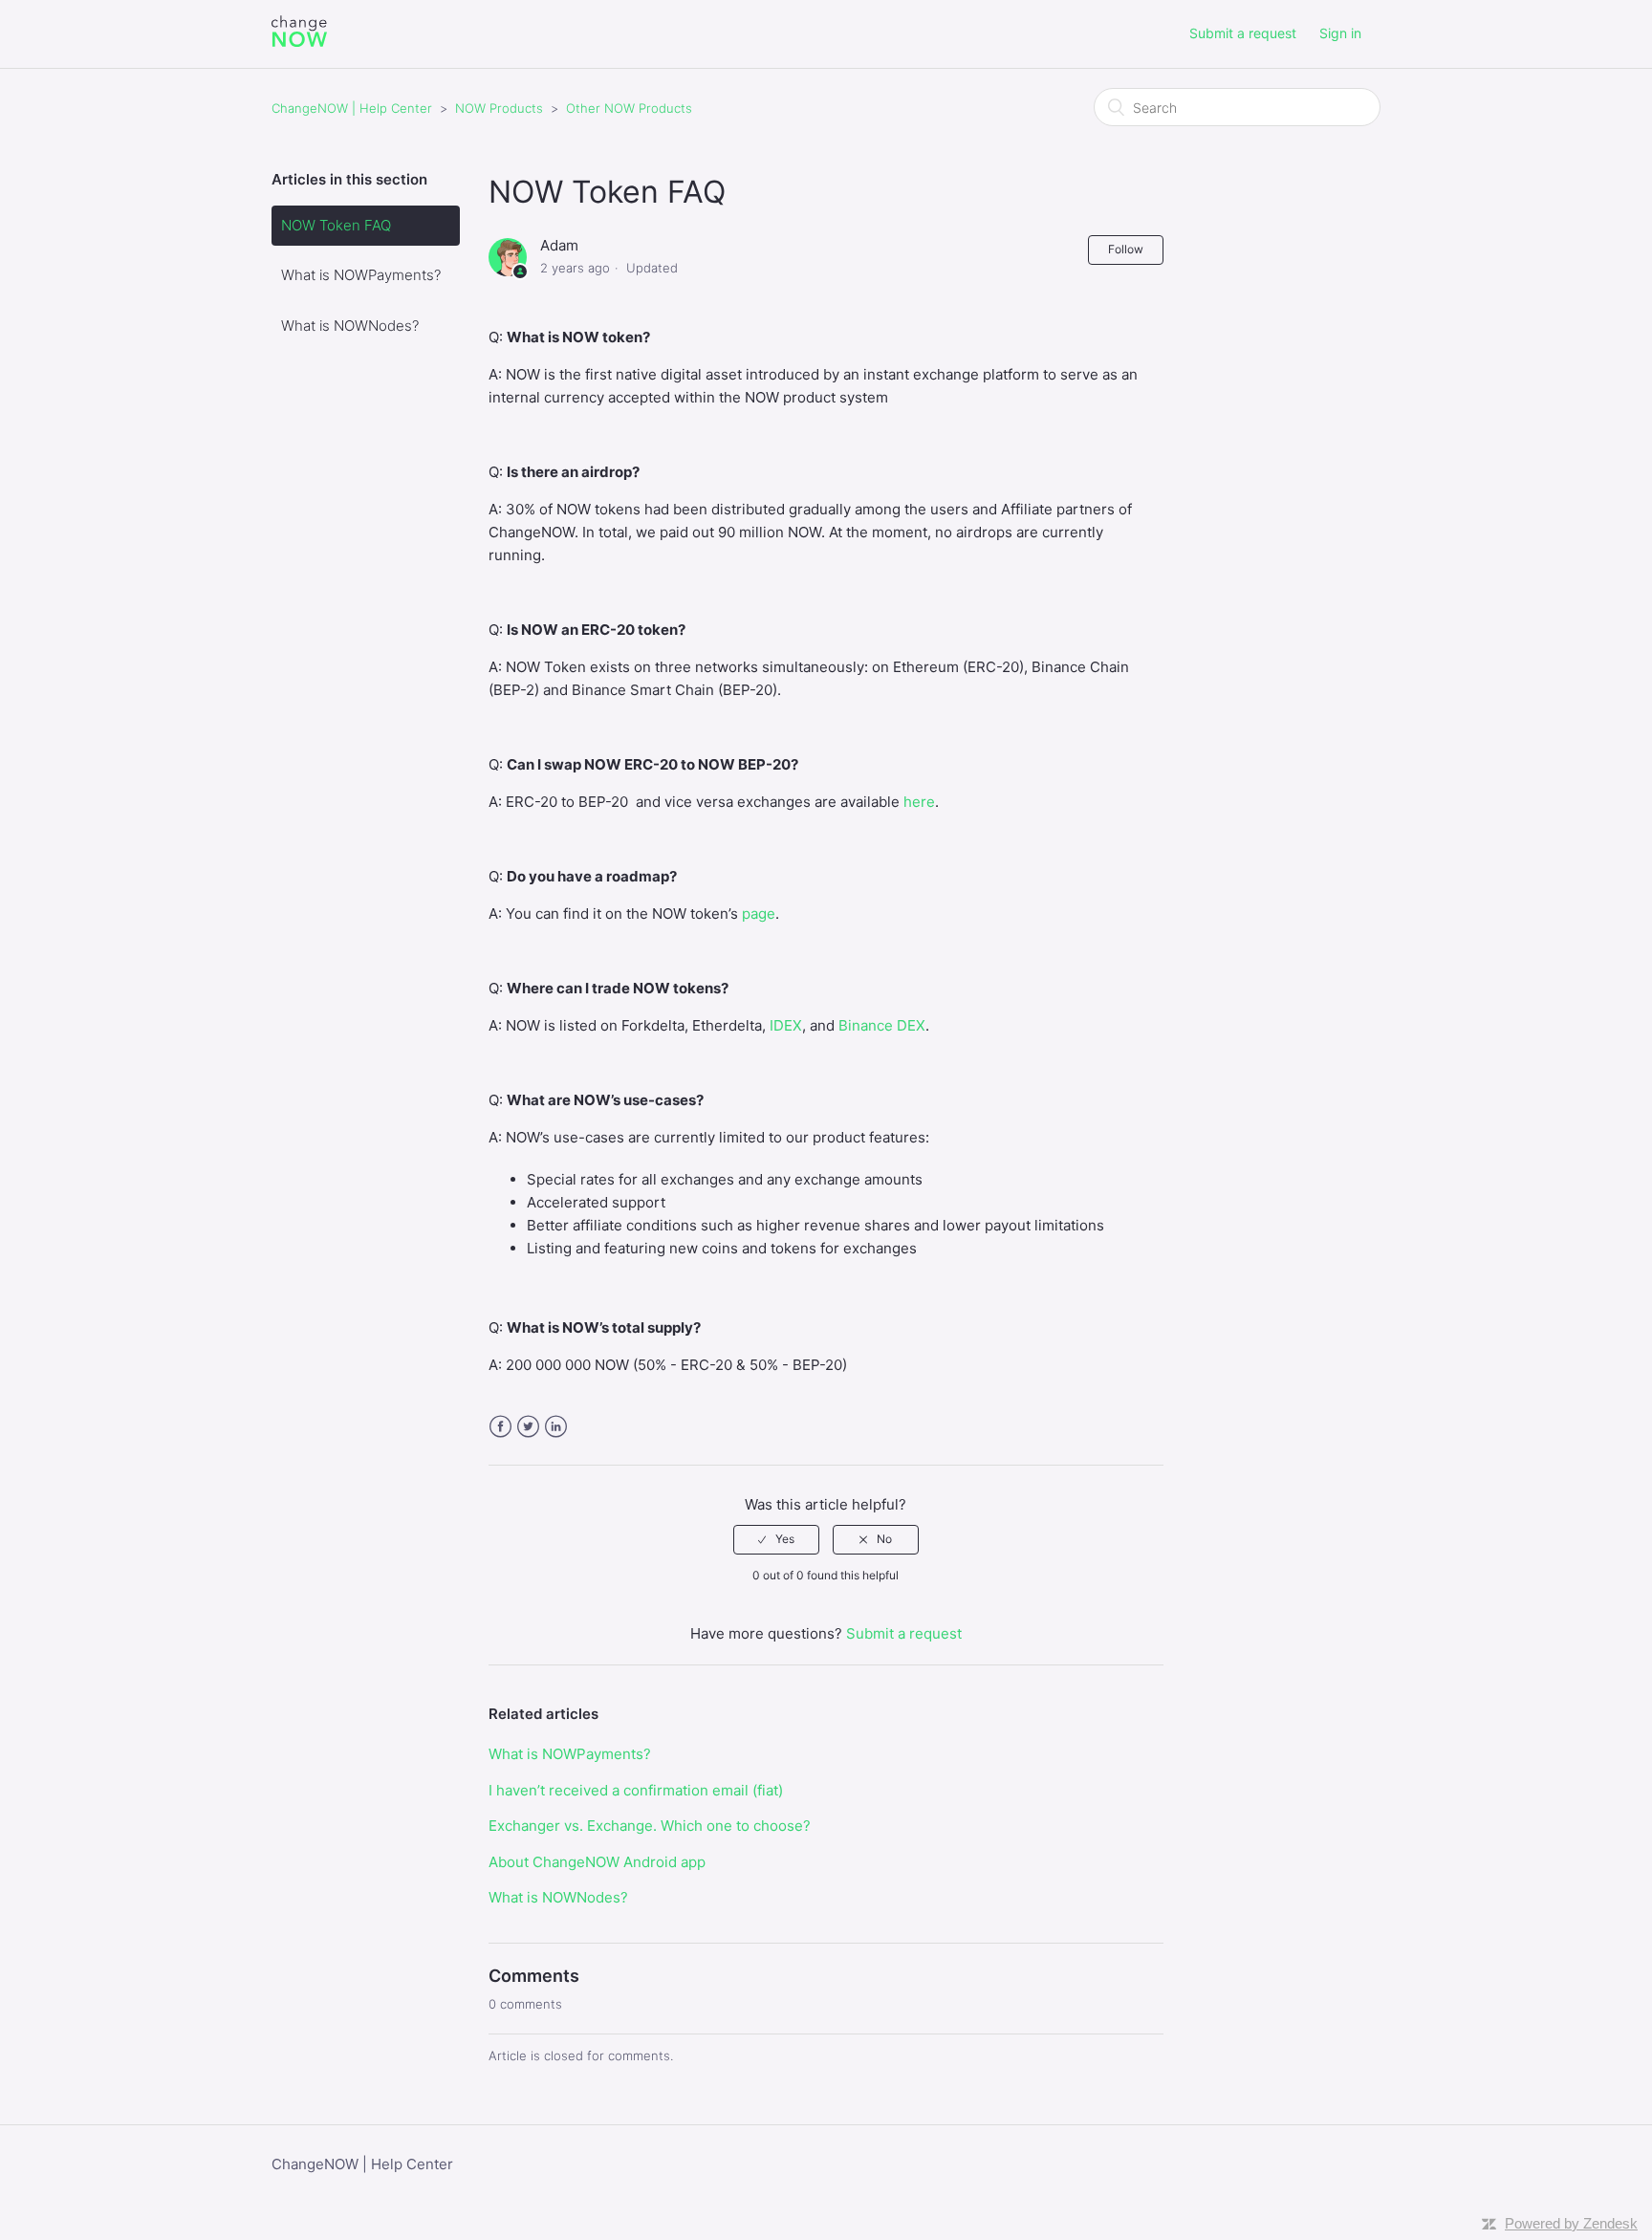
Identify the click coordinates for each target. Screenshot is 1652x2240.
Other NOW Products (629, 108)
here (919, 802)
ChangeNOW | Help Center (352, 108)
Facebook (500, 1427)
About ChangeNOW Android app (597, 1862)
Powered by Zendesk (1571, 2223)
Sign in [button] (1340, 33)
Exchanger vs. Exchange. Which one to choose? (650, 1826)
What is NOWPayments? (361, 275)
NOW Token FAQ (336, 225)
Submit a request (1243, 33)
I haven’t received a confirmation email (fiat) (636, 1790)
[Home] (299, 43)
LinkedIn (556, 1427)
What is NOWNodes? (350, 326)
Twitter (528, 1427)
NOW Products (499, 108)
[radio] (776, 1539)
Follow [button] (1126, 249)
